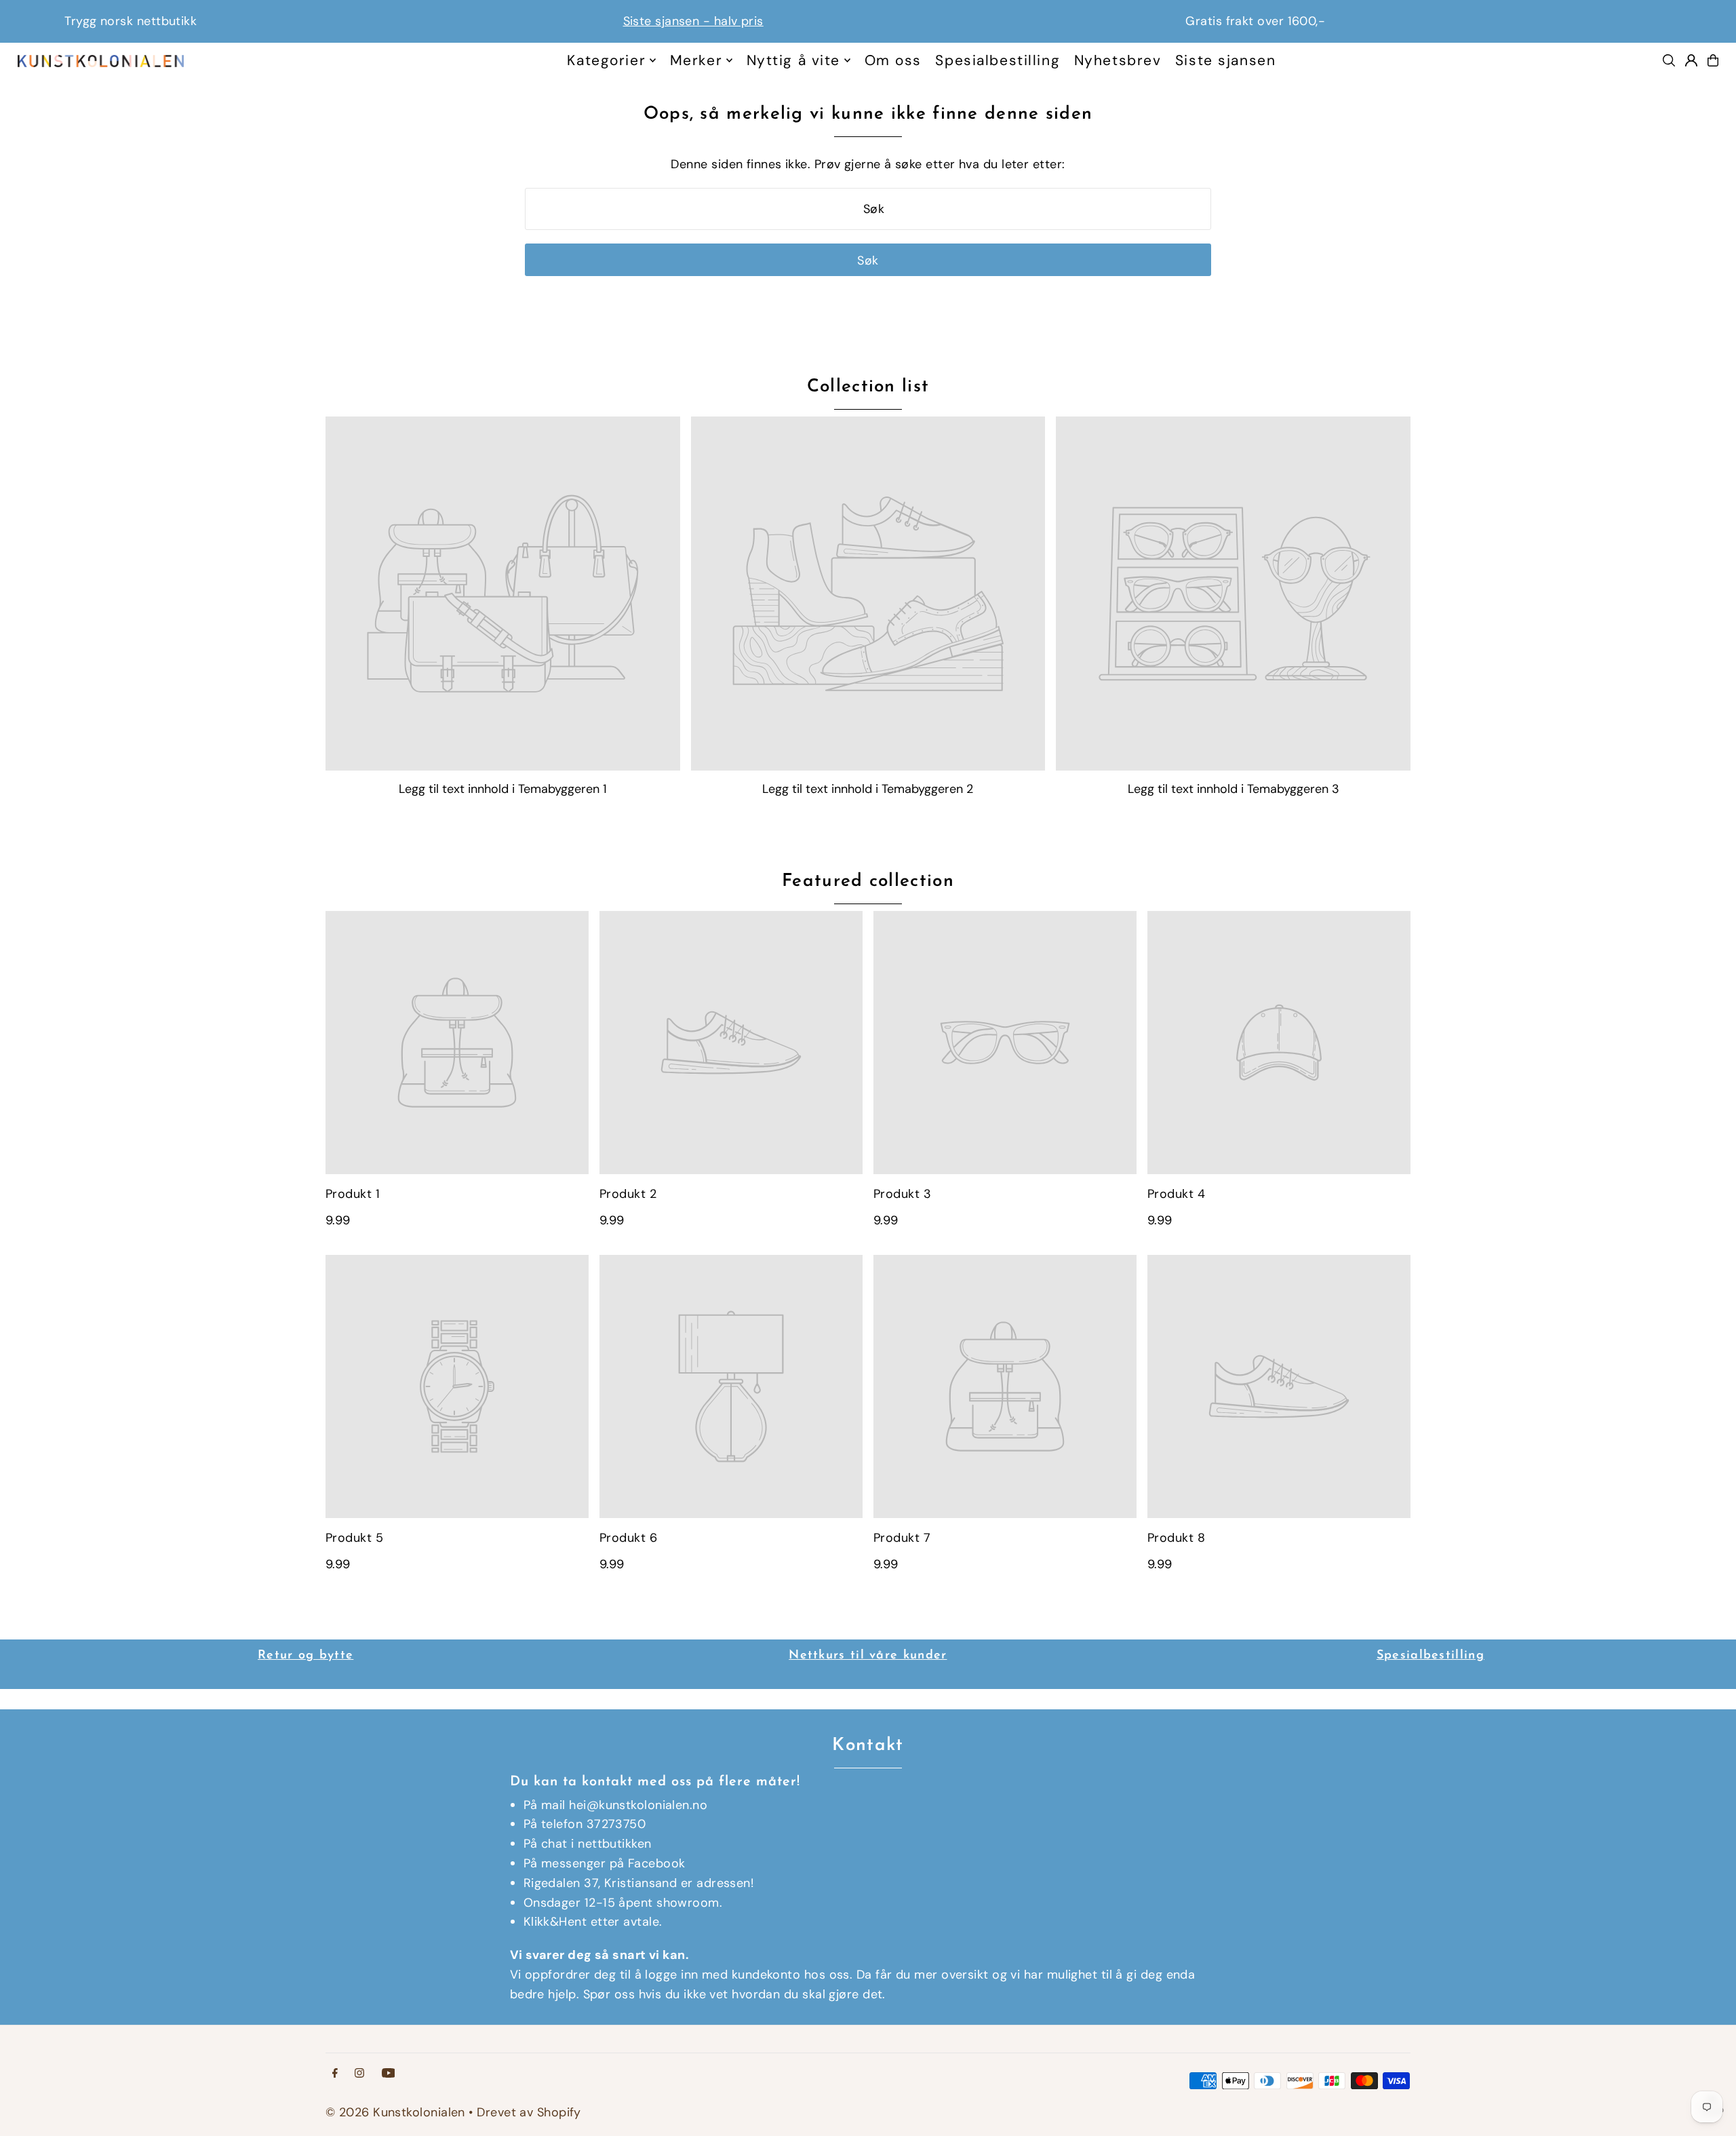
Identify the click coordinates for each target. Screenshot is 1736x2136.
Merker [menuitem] (696, 60)
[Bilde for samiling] (503, 594)
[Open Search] (1669, 60)
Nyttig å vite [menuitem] (793, 60)
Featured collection (868, 881)
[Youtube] (389, 2074)
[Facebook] (335, 2074)
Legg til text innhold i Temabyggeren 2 (868, 789)
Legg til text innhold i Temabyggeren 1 (503, 789)
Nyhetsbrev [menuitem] (1118, 60)
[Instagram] (359, 2074)
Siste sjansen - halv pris (305, 21)
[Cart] (1713, 60)
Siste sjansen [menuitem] (1225, 60)
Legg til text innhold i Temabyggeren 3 (1234, 789)
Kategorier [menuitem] (606, 60)
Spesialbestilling (1431, 1656)
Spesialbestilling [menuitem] (998, 60)
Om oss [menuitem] (893, 60)
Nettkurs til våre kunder (868, 1656)
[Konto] (1691, 60)
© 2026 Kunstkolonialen (397, 2112)
